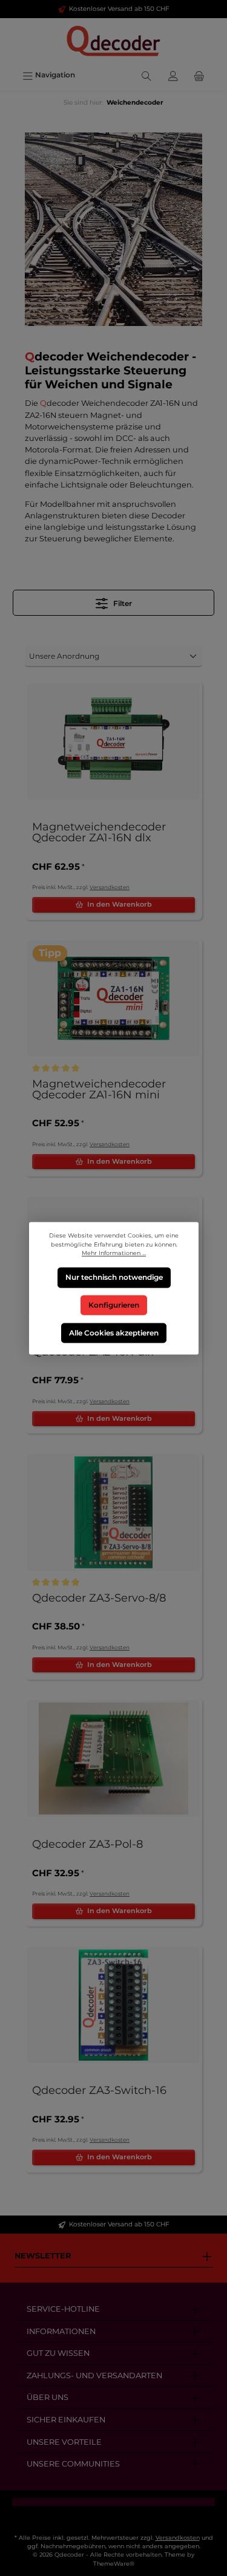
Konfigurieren (114, 1305)
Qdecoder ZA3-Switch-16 (99, 2091)
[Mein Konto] (173, 75)
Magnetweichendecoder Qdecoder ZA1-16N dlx (99, 833)
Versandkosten (110, 887)
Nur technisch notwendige (113, 1277)
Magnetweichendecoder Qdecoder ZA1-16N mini (99, 1090)
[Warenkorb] (199, 75)
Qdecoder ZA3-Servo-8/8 (99, 1599)
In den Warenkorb (120, 904)
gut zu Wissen (58, 2353)
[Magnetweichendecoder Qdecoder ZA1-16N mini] (113, 999)
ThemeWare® (114, 2564)
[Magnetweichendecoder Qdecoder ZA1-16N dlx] (113, 742)
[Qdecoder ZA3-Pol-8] (113, 1759)
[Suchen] (146, 75)
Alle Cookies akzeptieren (114, 1332)
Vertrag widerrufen (114, 2516)
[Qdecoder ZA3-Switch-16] (113, 2005)
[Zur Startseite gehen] (113, 41)
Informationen (61, 2331)
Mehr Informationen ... (114, 1253)
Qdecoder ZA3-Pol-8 (87, 1845)
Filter (122, 603)
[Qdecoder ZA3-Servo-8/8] (113, 1512)
